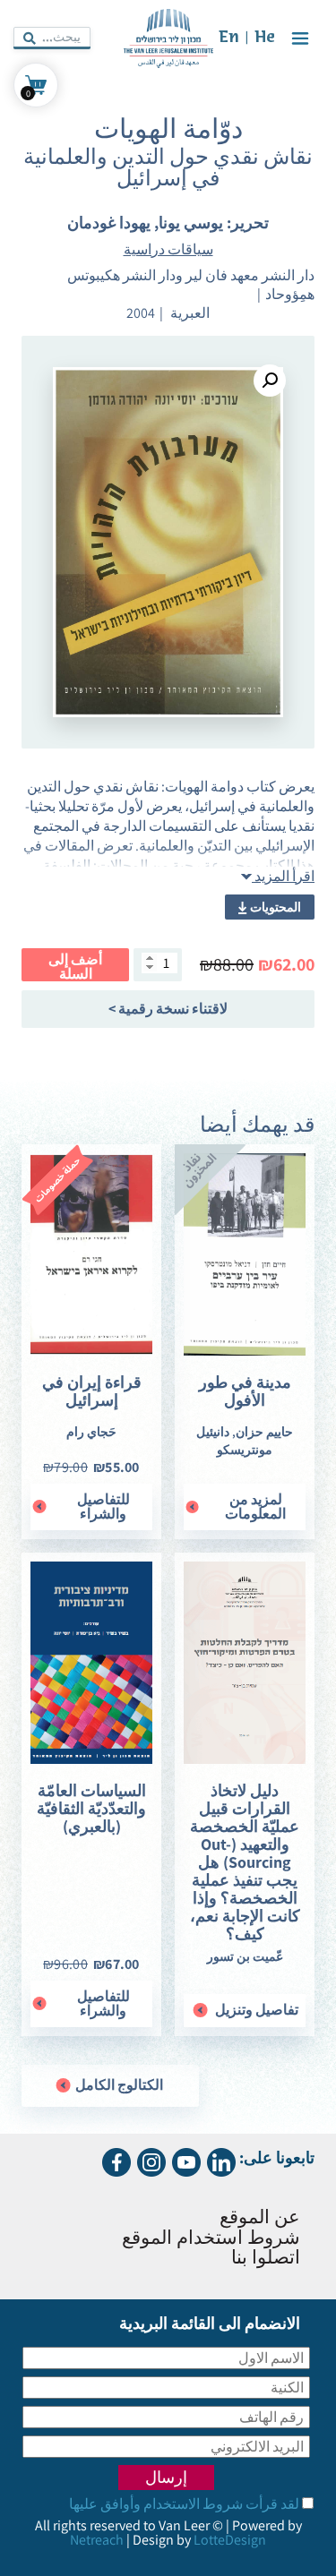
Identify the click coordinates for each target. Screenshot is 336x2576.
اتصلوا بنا (266, 2259)
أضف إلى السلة (75, 966)
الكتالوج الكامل (118, 2085)
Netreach (97, 2540)
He (265, 38)
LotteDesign (230, 2540)
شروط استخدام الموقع (211, 2239)
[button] (270, 381)
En (229, 38)
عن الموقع (260, 2218)
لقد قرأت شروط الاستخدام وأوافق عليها (184, 2504)
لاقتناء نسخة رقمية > (168, 1009)
